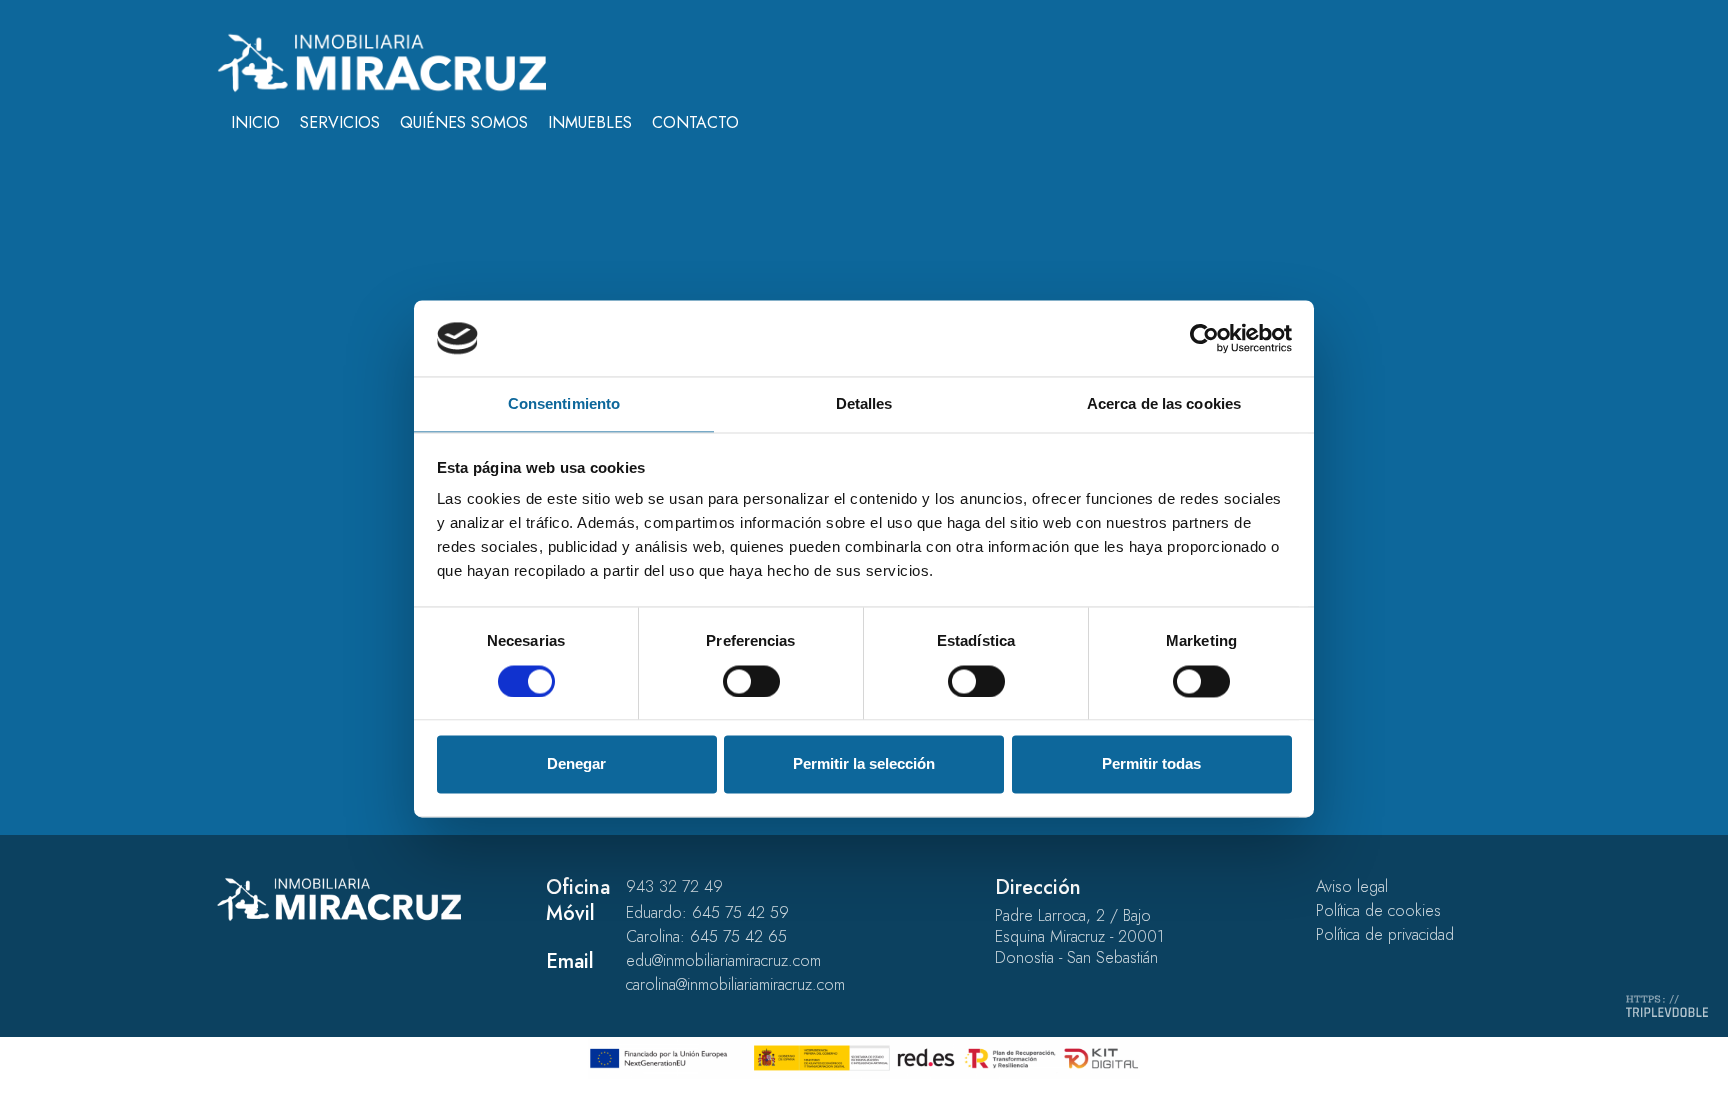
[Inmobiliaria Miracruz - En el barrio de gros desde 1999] (381, 61)
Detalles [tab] (864, 404)
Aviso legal (1352, 886)
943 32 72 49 (674, 886)
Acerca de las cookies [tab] (1164, 404)
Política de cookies (1378, 910)
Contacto (695, 122)
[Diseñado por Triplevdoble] (1667, 1004)
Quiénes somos (464, 122)
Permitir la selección (864, 764)
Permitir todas (1151, 764)
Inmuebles (590, 122)
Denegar (576, 764)
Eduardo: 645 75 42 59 (707, 912)
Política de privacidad (1385, 934)
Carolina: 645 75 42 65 (706, 936)
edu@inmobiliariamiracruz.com (723, 960)
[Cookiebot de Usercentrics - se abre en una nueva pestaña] (1204, 338)
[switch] (751, 681)
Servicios (340, 122)
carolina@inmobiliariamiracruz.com (735, 984)
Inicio (255, 122)
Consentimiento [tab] (564, 404)
